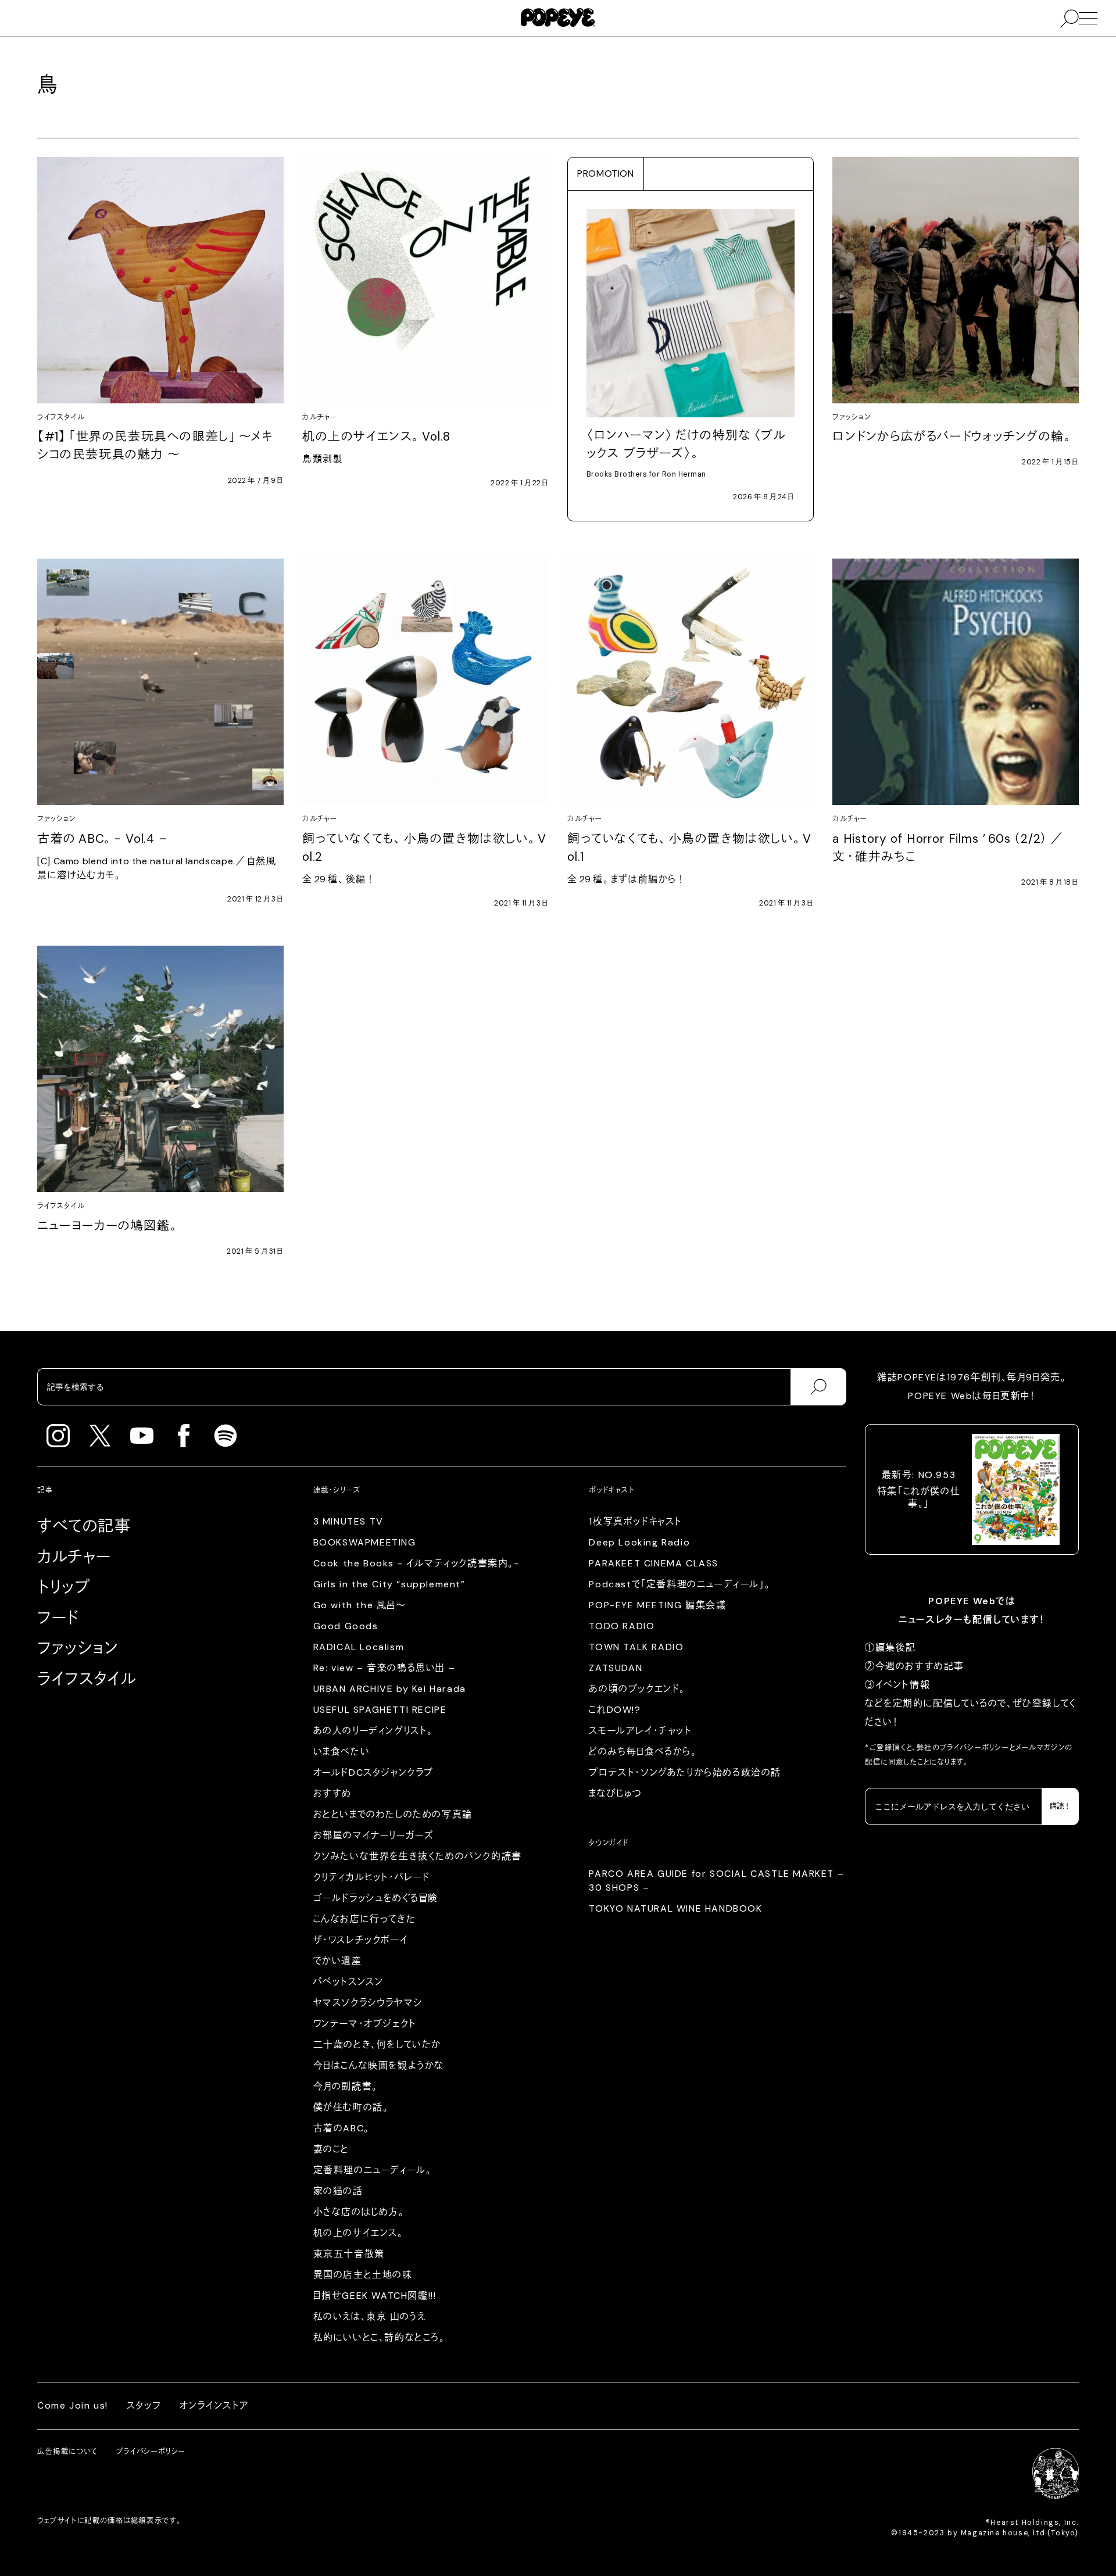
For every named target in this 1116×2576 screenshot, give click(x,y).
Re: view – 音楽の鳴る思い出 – (384, 1668)
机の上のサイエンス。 (358, 2233)
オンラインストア (214, 2405)
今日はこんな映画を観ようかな (379, 2065)
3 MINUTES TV (348, 1521)
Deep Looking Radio (639, 1542)
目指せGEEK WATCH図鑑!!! (375, 2296)
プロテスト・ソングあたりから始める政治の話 (685, 1772)
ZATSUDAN (616, 1668)
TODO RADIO (622, 1626)
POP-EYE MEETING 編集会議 (657, 1605)
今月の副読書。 (346, 2086)
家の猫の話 (338, 2191)
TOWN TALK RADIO (636, 1647)
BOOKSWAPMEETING (365, 1542)
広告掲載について (67, 2452)
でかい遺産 (338, 1961)
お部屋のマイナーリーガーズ (374, 1835)
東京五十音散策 (349, 2254)
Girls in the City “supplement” (389, 1584)
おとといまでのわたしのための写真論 (393, 1814)
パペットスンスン (348, 1982)
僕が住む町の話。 (351, 2107)
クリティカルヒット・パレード (372, 1877)
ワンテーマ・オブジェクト (365, 2024)
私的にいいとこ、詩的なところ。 (379, 2337)
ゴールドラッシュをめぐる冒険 (376, 1898)
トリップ (64, 1587)
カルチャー (74, 1557)
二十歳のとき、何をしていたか (377, 2044)
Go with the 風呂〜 (360, 1605)
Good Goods (346, 1626)
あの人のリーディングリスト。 (373, 1731)
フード (58, 1618)
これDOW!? (615, 1710)
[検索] (818, 1387)
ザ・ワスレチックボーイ (361, 1940)
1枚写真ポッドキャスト (636, 1521)
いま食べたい (342, 1752)
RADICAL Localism (359, 1647)
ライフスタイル (87, 1679)
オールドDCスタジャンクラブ (373, 1772)
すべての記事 (84, 1526)
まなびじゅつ (616, 1793)
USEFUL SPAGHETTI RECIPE (380, 1710)
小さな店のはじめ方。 (359, 2212)
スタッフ (144, 2405)
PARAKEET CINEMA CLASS (654, 1563)
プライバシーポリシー (975, 1748)
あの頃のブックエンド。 (637, 1689)
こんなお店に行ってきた (365, 1919)
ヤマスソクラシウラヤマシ (368, 2003)
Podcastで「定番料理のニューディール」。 (679, 1584)
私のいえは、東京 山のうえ (370, 2316)
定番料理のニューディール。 (373, 2170)
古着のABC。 (341, 2128)
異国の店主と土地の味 (363, 2275)
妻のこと (331, 2149)
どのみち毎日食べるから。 (643, 1752)
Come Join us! (73, 2405)
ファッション (78, 1648)
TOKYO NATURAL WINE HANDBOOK (675, 1908)
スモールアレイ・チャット (640, 1731)
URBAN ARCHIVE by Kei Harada (390, 1689)
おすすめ (332, 1793)
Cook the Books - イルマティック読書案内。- (416, 1563)
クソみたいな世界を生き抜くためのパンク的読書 (418, 1856)
